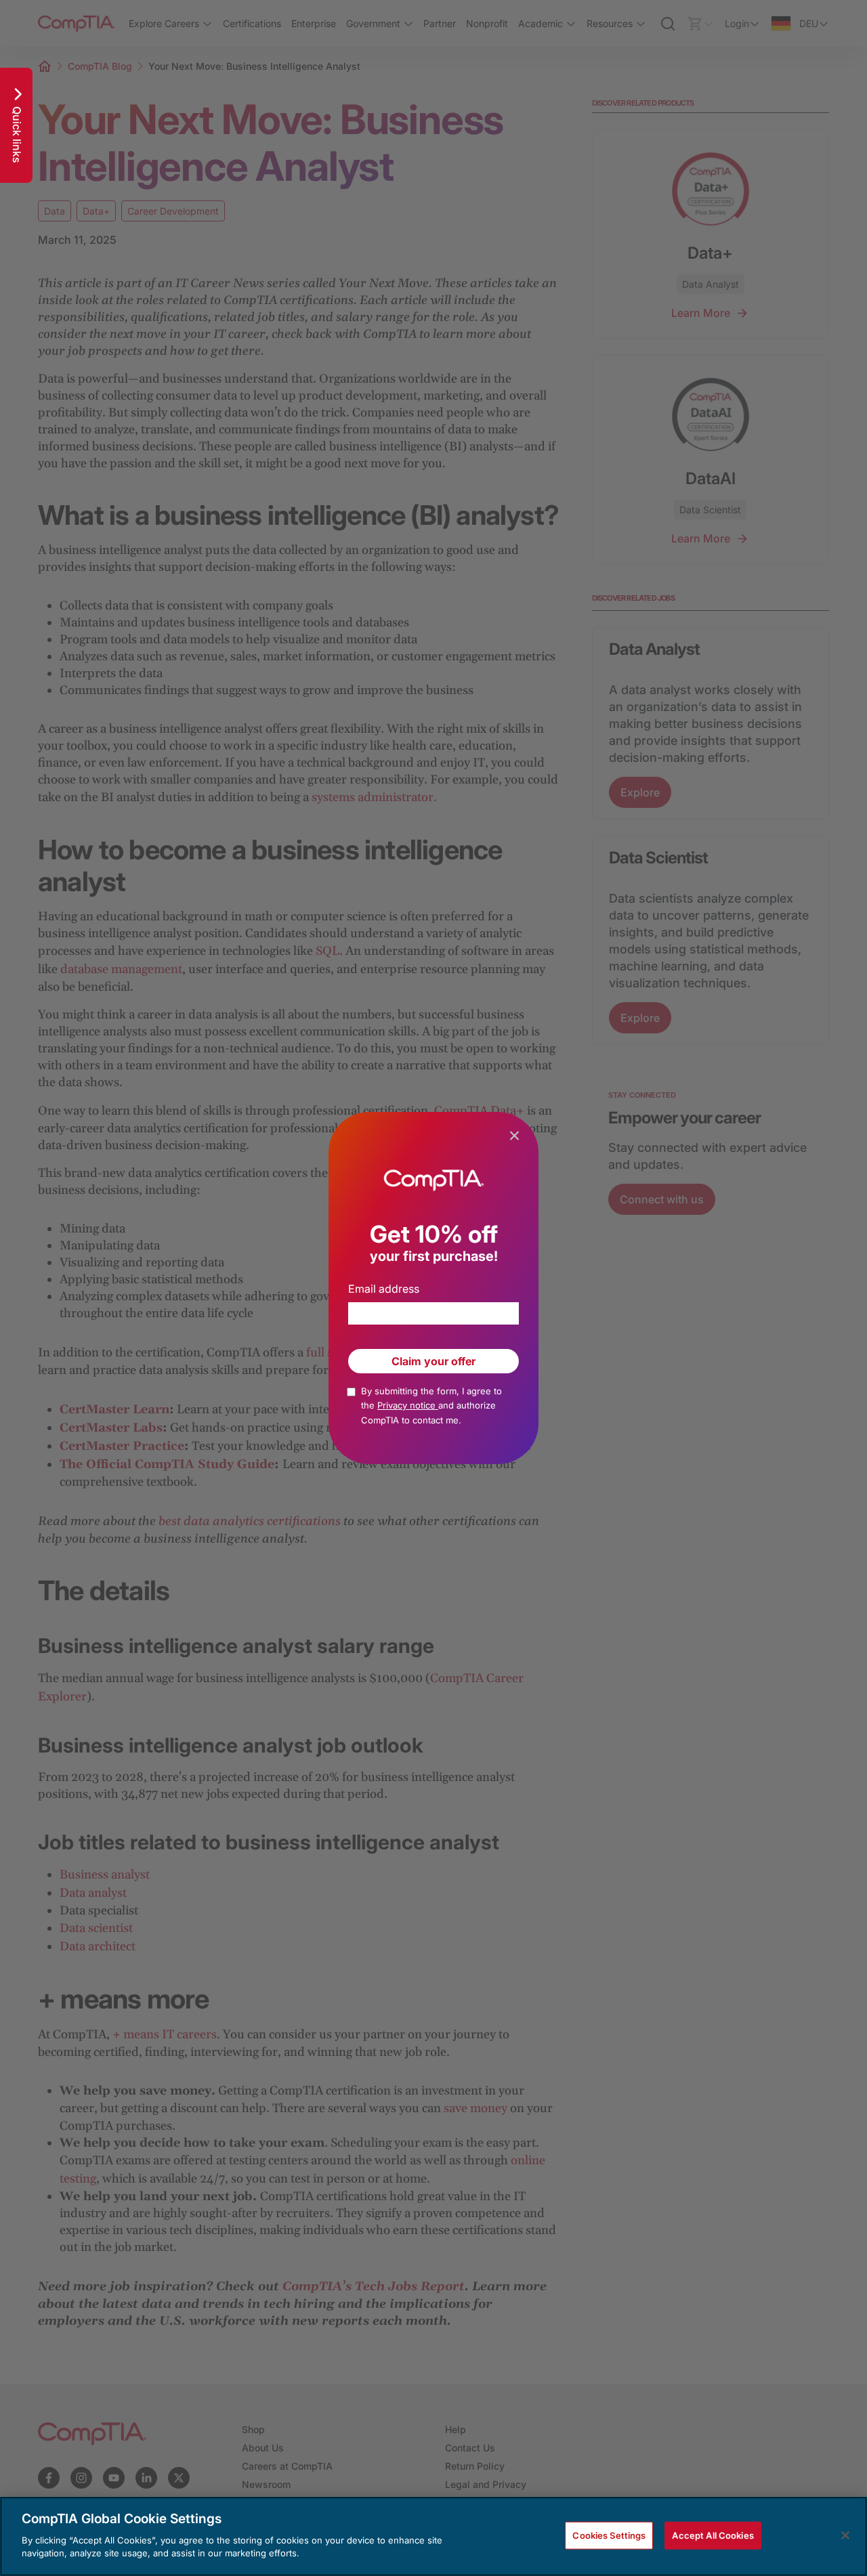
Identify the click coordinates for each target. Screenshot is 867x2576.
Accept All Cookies (713, 2535)
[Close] (845, 2535)
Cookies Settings (609, 2535)
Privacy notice (408, 1405)
